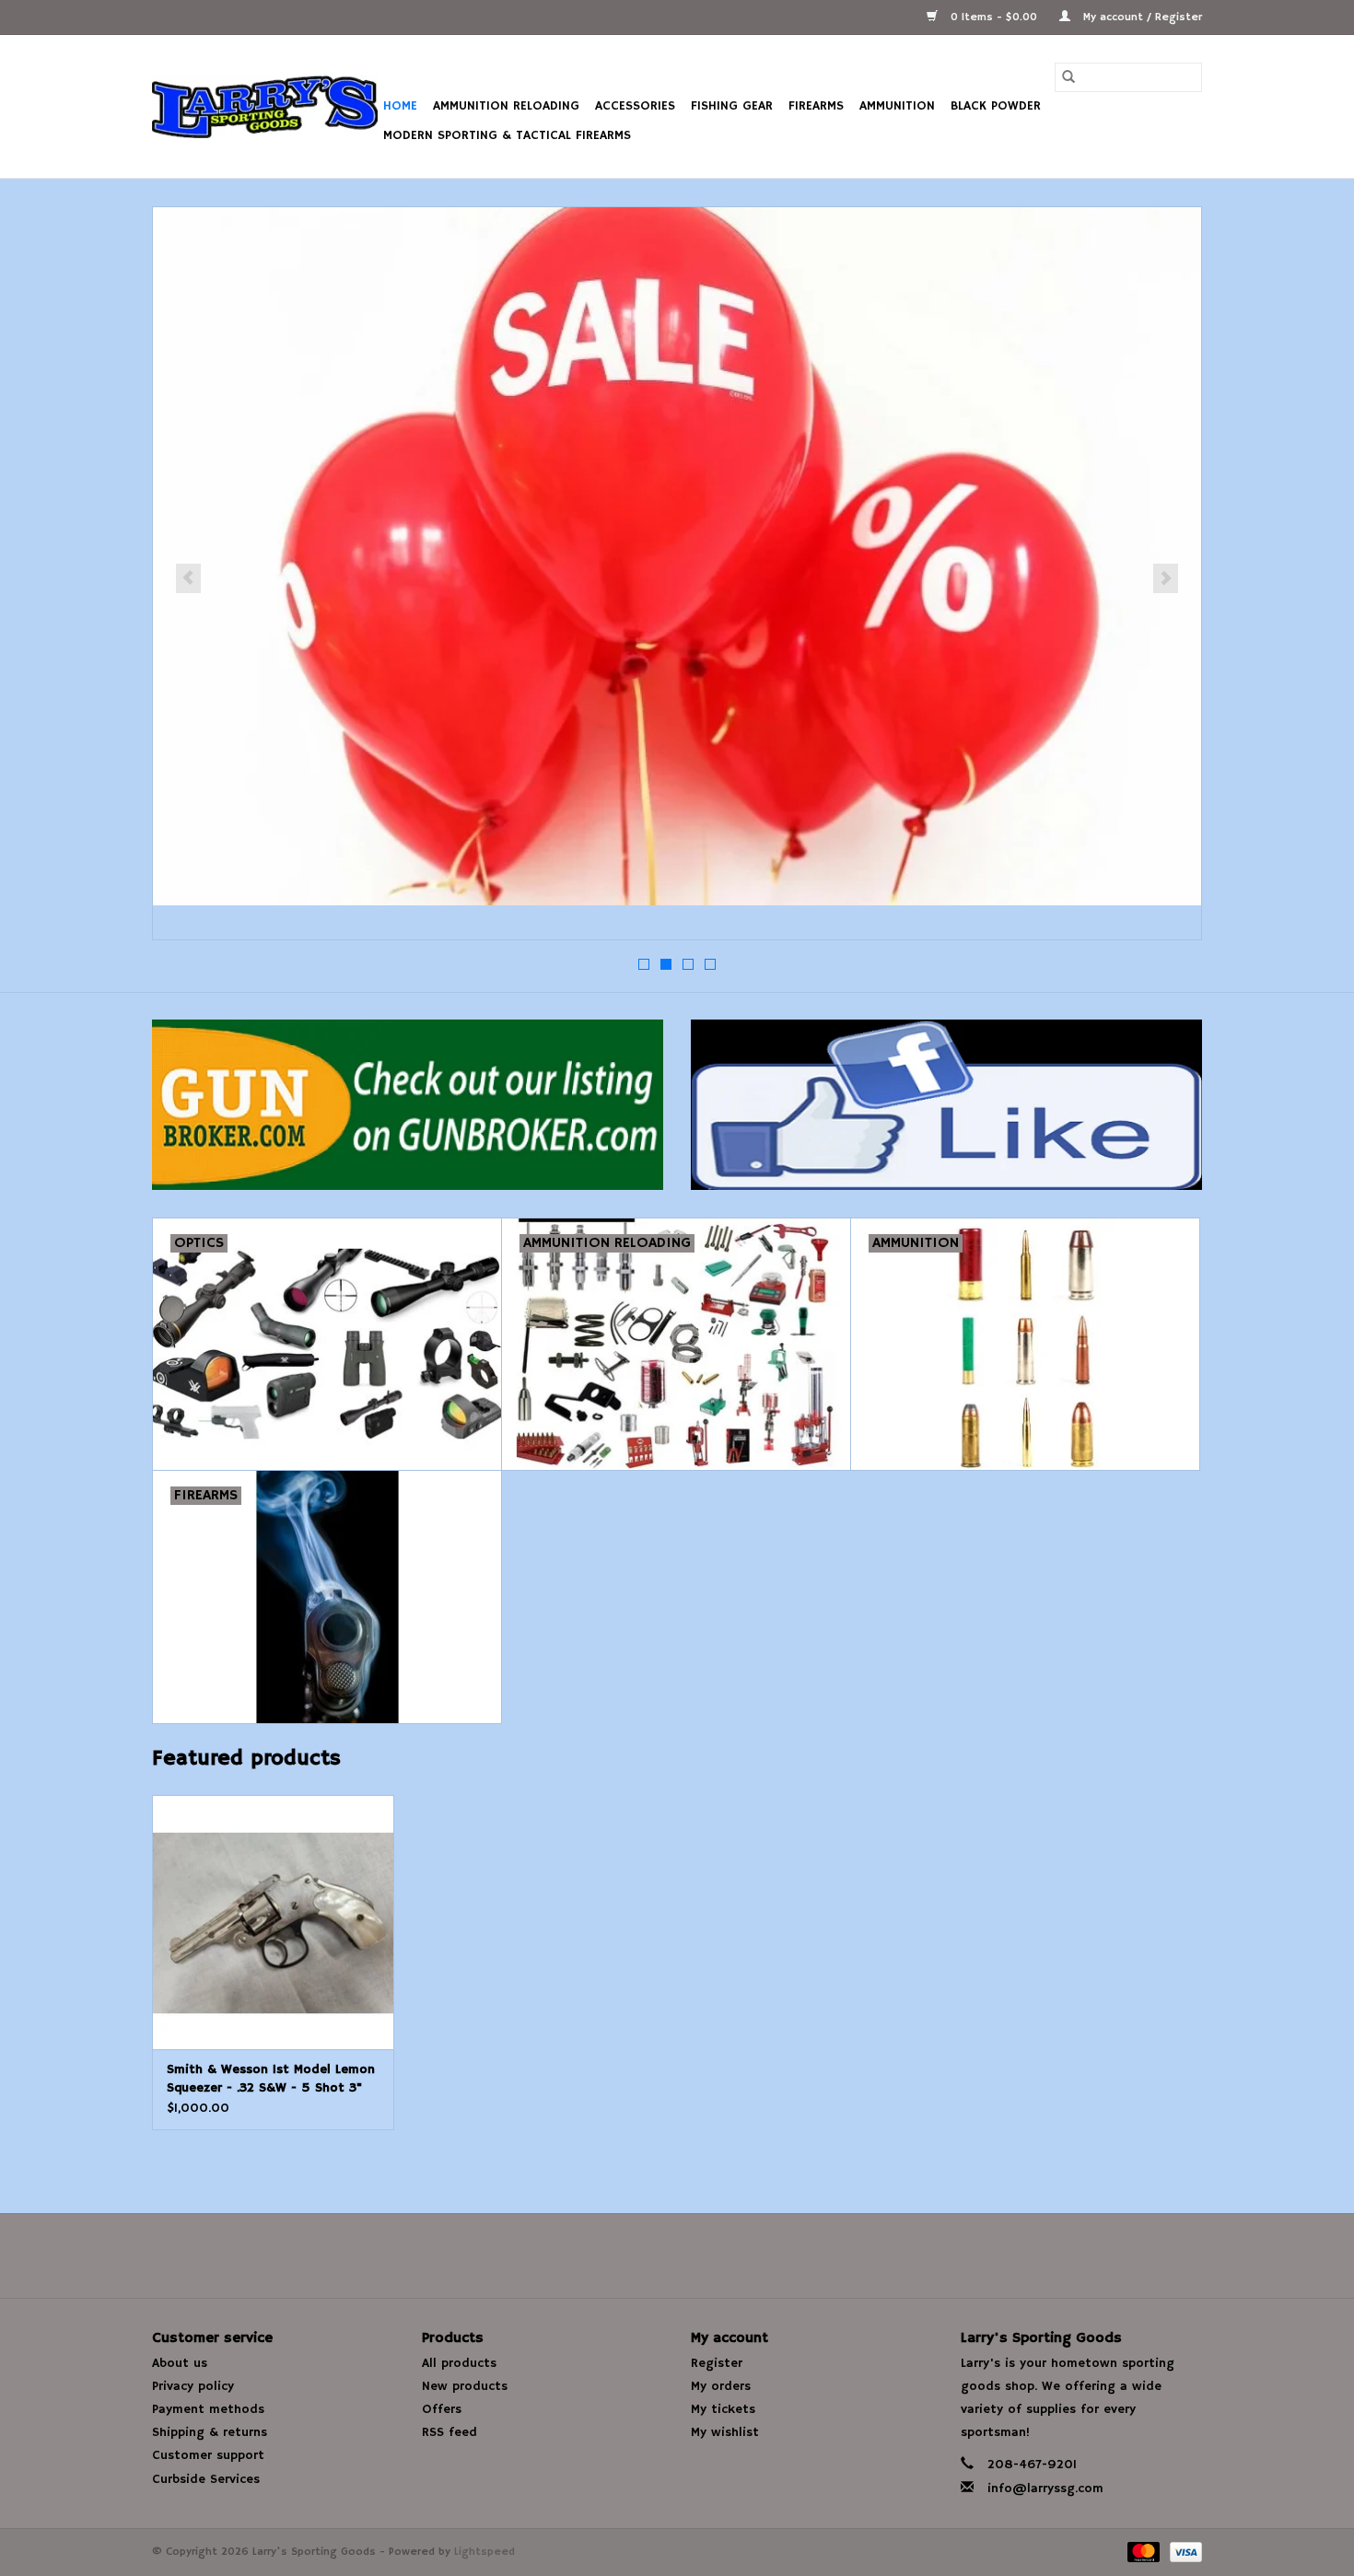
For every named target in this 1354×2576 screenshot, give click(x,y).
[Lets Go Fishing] (677, 556)
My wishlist (725, 2432)
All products (459, 2363)
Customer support (208, 2455)
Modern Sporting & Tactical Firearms (507, 135)
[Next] (1166, 578)
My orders (721, 2386)
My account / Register (1141, 17)
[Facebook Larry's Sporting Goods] (677, 2255)
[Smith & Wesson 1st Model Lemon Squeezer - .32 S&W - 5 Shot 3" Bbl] (273, 1922)
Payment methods (208, 2409)
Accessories (635, 106)
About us (180, 2363)
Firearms (816, 106)
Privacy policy (193, 2386)
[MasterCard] (1142, 2552)
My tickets (723, 2409)
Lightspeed (484, 2552)
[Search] (1068, 77)
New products (465, 2386)
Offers (442, 2409)
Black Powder (996, 106)
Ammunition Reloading (506, 106)
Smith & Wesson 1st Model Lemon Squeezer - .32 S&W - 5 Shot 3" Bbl (271, 2079)
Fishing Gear (732, 106)
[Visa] (1183, 2552)
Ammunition (897, 106)
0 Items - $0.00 (994, 17)
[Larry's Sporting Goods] (265, 107)
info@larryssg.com (1045, 2489)
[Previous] (188, 578)
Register (717, 2363)
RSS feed (449, 2432)
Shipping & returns (210, 2432)
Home (400, 106)
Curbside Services (206, 2479)
